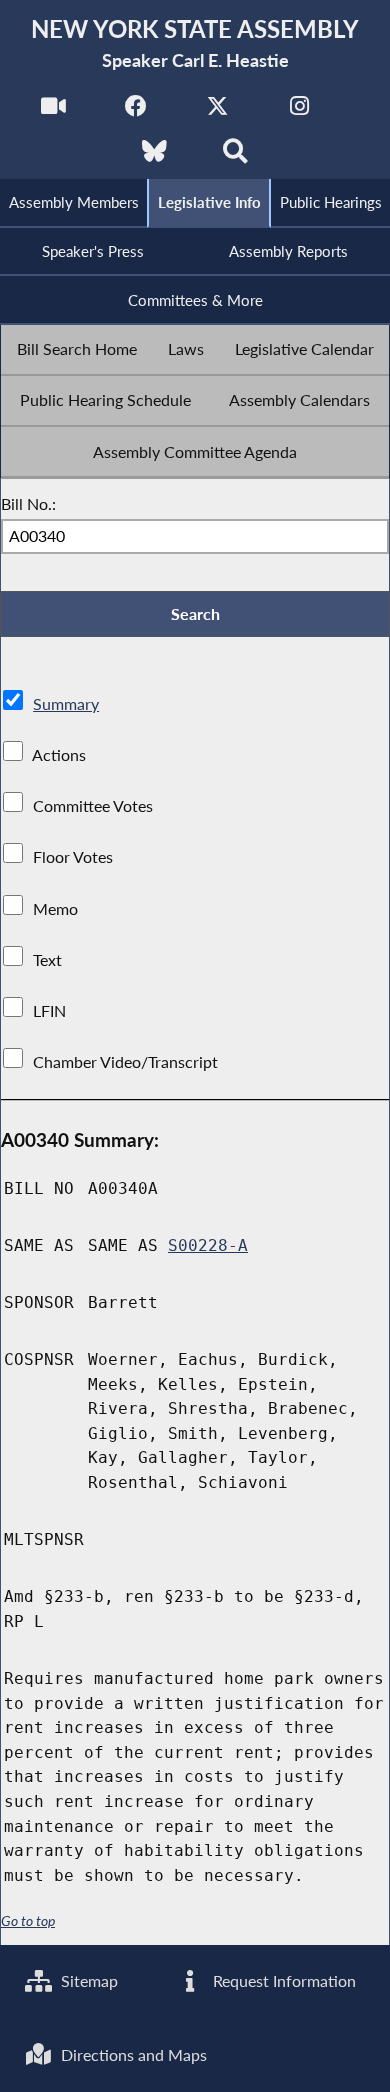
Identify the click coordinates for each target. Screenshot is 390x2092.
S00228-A (208, 1245)
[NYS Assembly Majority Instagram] (299, 111)
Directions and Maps (132, 2054)
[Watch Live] (53, 111)
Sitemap (87, 1980)
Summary (66, 703)
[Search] (235, 156)
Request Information (282, 1980)
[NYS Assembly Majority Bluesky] (154, 156)
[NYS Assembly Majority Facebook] (135, 111)
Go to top (28, 1921)
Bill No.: (28, 503)
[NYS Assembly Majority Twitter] (217, 111)
